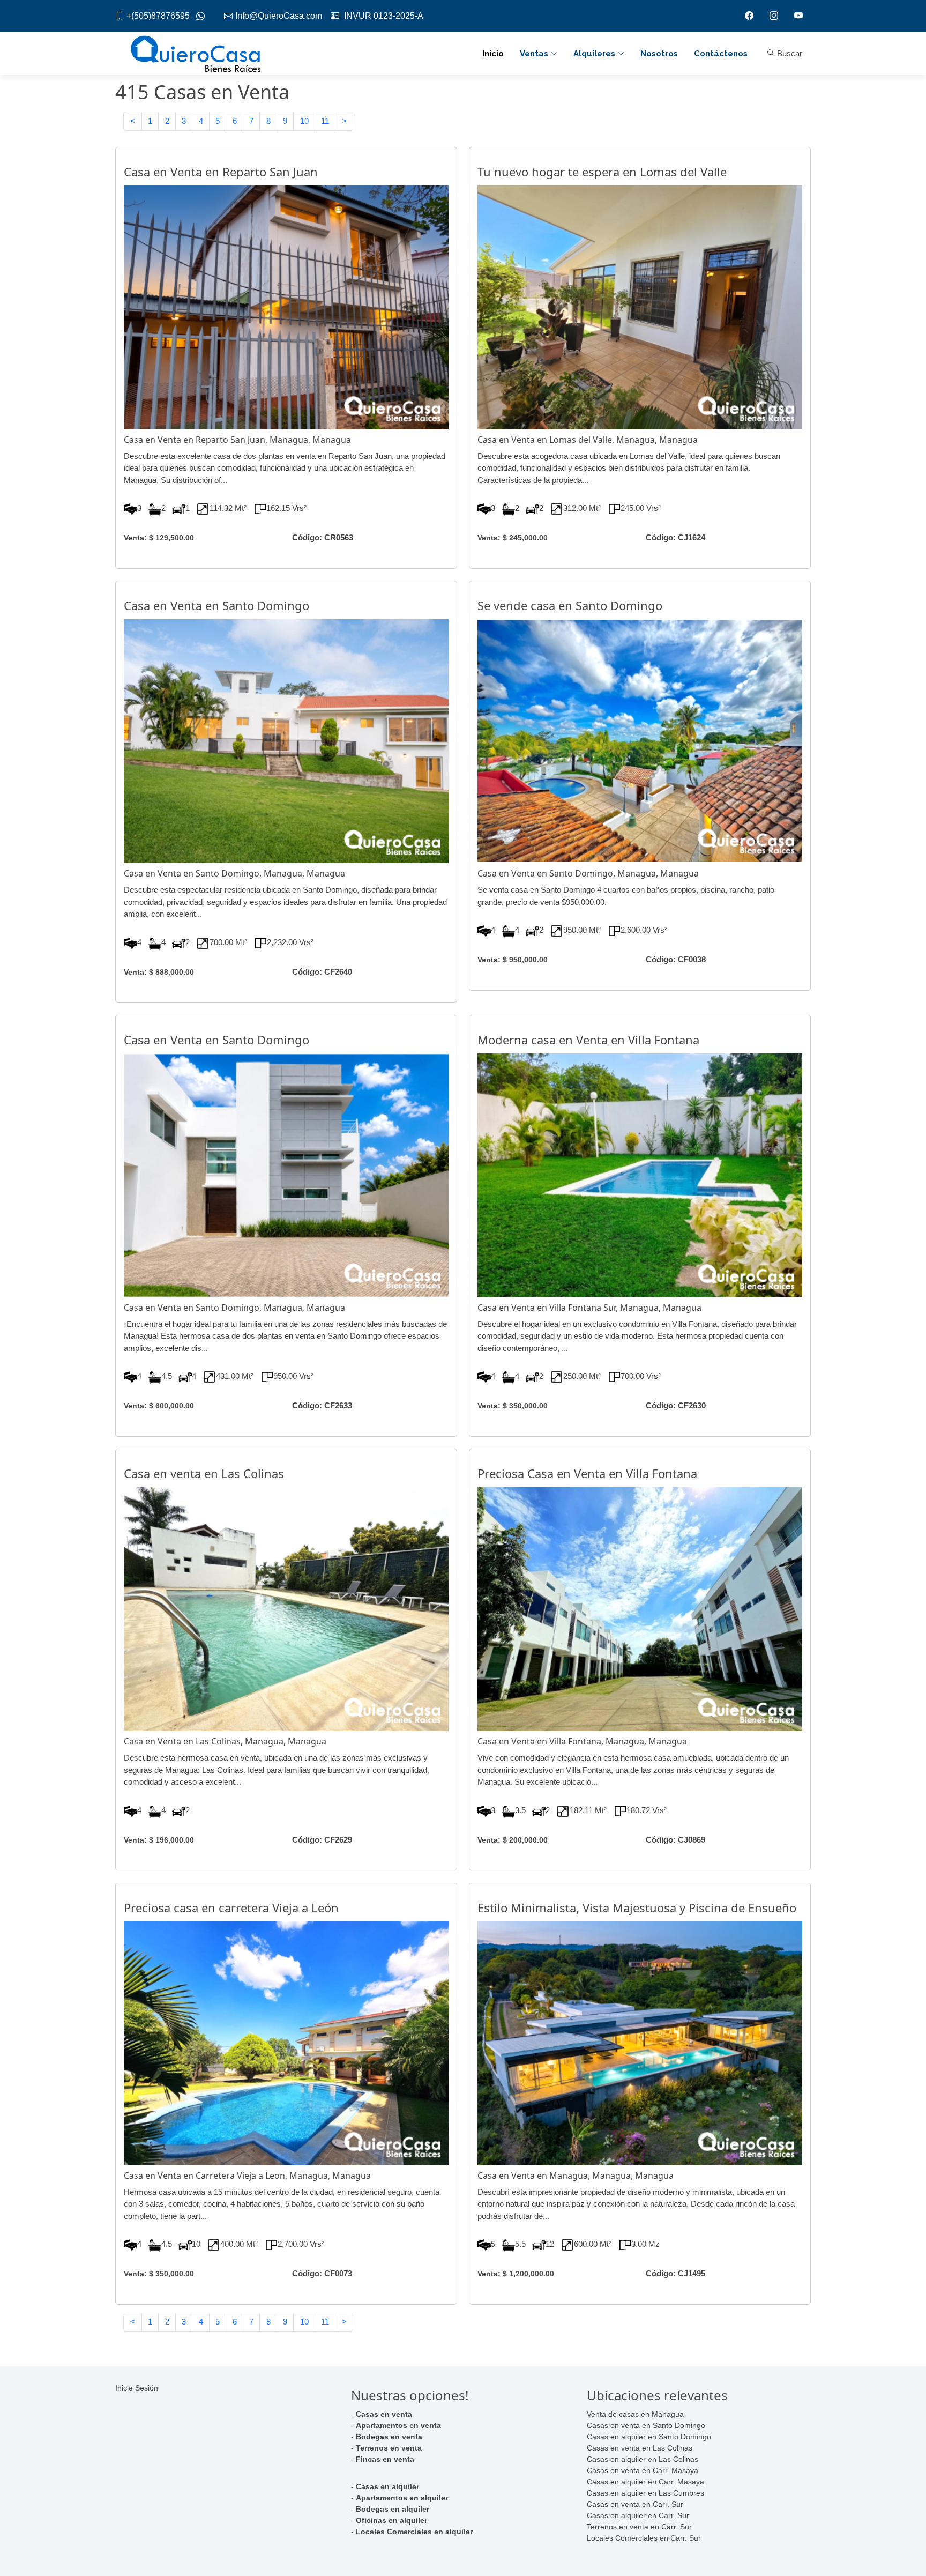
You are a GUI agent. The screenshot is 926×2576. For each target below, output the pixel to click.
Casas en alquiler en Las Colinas (643, 2459)
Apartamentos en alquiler (402, 2498)
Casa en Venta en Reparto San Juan (221, 172)
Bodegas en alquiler (393, 2509)
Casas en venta (384, 2414)
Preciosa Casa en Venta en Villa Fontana (587, 1473)
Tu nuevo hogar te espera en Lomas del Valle (602, 172)
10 (304, 121)
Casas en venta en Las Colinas (640, 2448)
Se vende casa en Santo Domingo (570, 605)
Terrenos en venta (389, 2448)
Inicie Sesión (137, 2388)
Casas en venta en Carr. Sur (635, 2504)
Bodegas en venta (389, 2437)
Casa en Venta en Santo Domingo (216, 605)
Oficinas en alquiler (391, 2520)
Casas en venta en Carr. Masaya (643, 2470)
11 (325, 121)
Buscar (789, 53)
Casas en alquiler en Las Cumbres (645, 2493)
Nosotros (659, 54)
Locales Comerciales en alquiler (414, 2532)
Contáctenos (721, 54)
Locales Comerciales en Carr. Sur (644, 2538)
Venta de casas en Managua (635, 2414)
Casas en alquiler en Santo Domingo (649, 2437)
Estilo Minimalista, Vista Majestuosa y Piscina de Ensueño (637, 1907)
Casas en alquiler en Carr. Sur (638, 2515)
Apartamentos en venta (398, 2425)
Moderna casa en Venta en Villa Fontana (588, 1040)
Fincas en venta (385, 2459)
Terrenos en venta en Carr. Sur (639, 2527)
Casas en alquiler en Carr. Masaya (645, 2482)
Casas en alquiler (387, 2486)
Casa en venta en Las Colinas (204, 1473)
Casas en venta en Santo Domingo (646, 2425)
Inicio (493, 54)
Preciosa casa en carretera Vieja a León (231, 1907)
